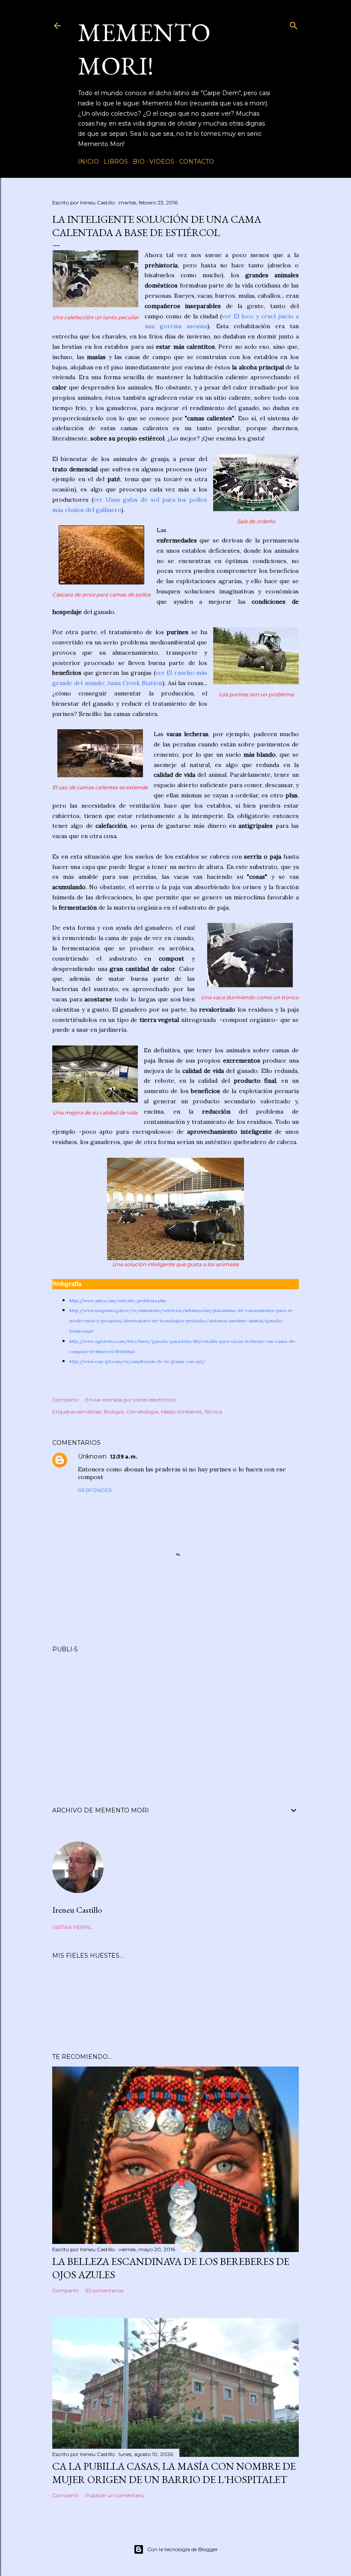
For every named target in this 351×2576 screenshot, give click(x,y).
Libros (116, 162)
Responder (95, 1490)
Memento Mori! (144, 49)
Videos (162, 162)
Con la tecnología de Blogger (183, 2549)
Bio (139, 162)
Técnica (213, 1412)
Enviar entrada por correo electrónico (131, 1400)
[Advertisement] (175, 1719)
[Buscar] (294, 24)
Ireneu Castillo (77, 1910)
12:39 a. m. (123, 1457)
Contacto (196, 162)
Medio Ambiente (181, 1412)
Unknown (92, 1456)
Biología (114, 1412)
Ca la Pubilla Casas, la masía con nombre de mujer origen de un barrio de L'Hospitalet (174, 2473)
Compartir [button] (65, 1400)
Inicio (88, 162)
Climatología (142, 1412)
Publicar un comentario (115, 2495)
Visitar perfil (72, 1927)
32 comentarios (104, 2290)
